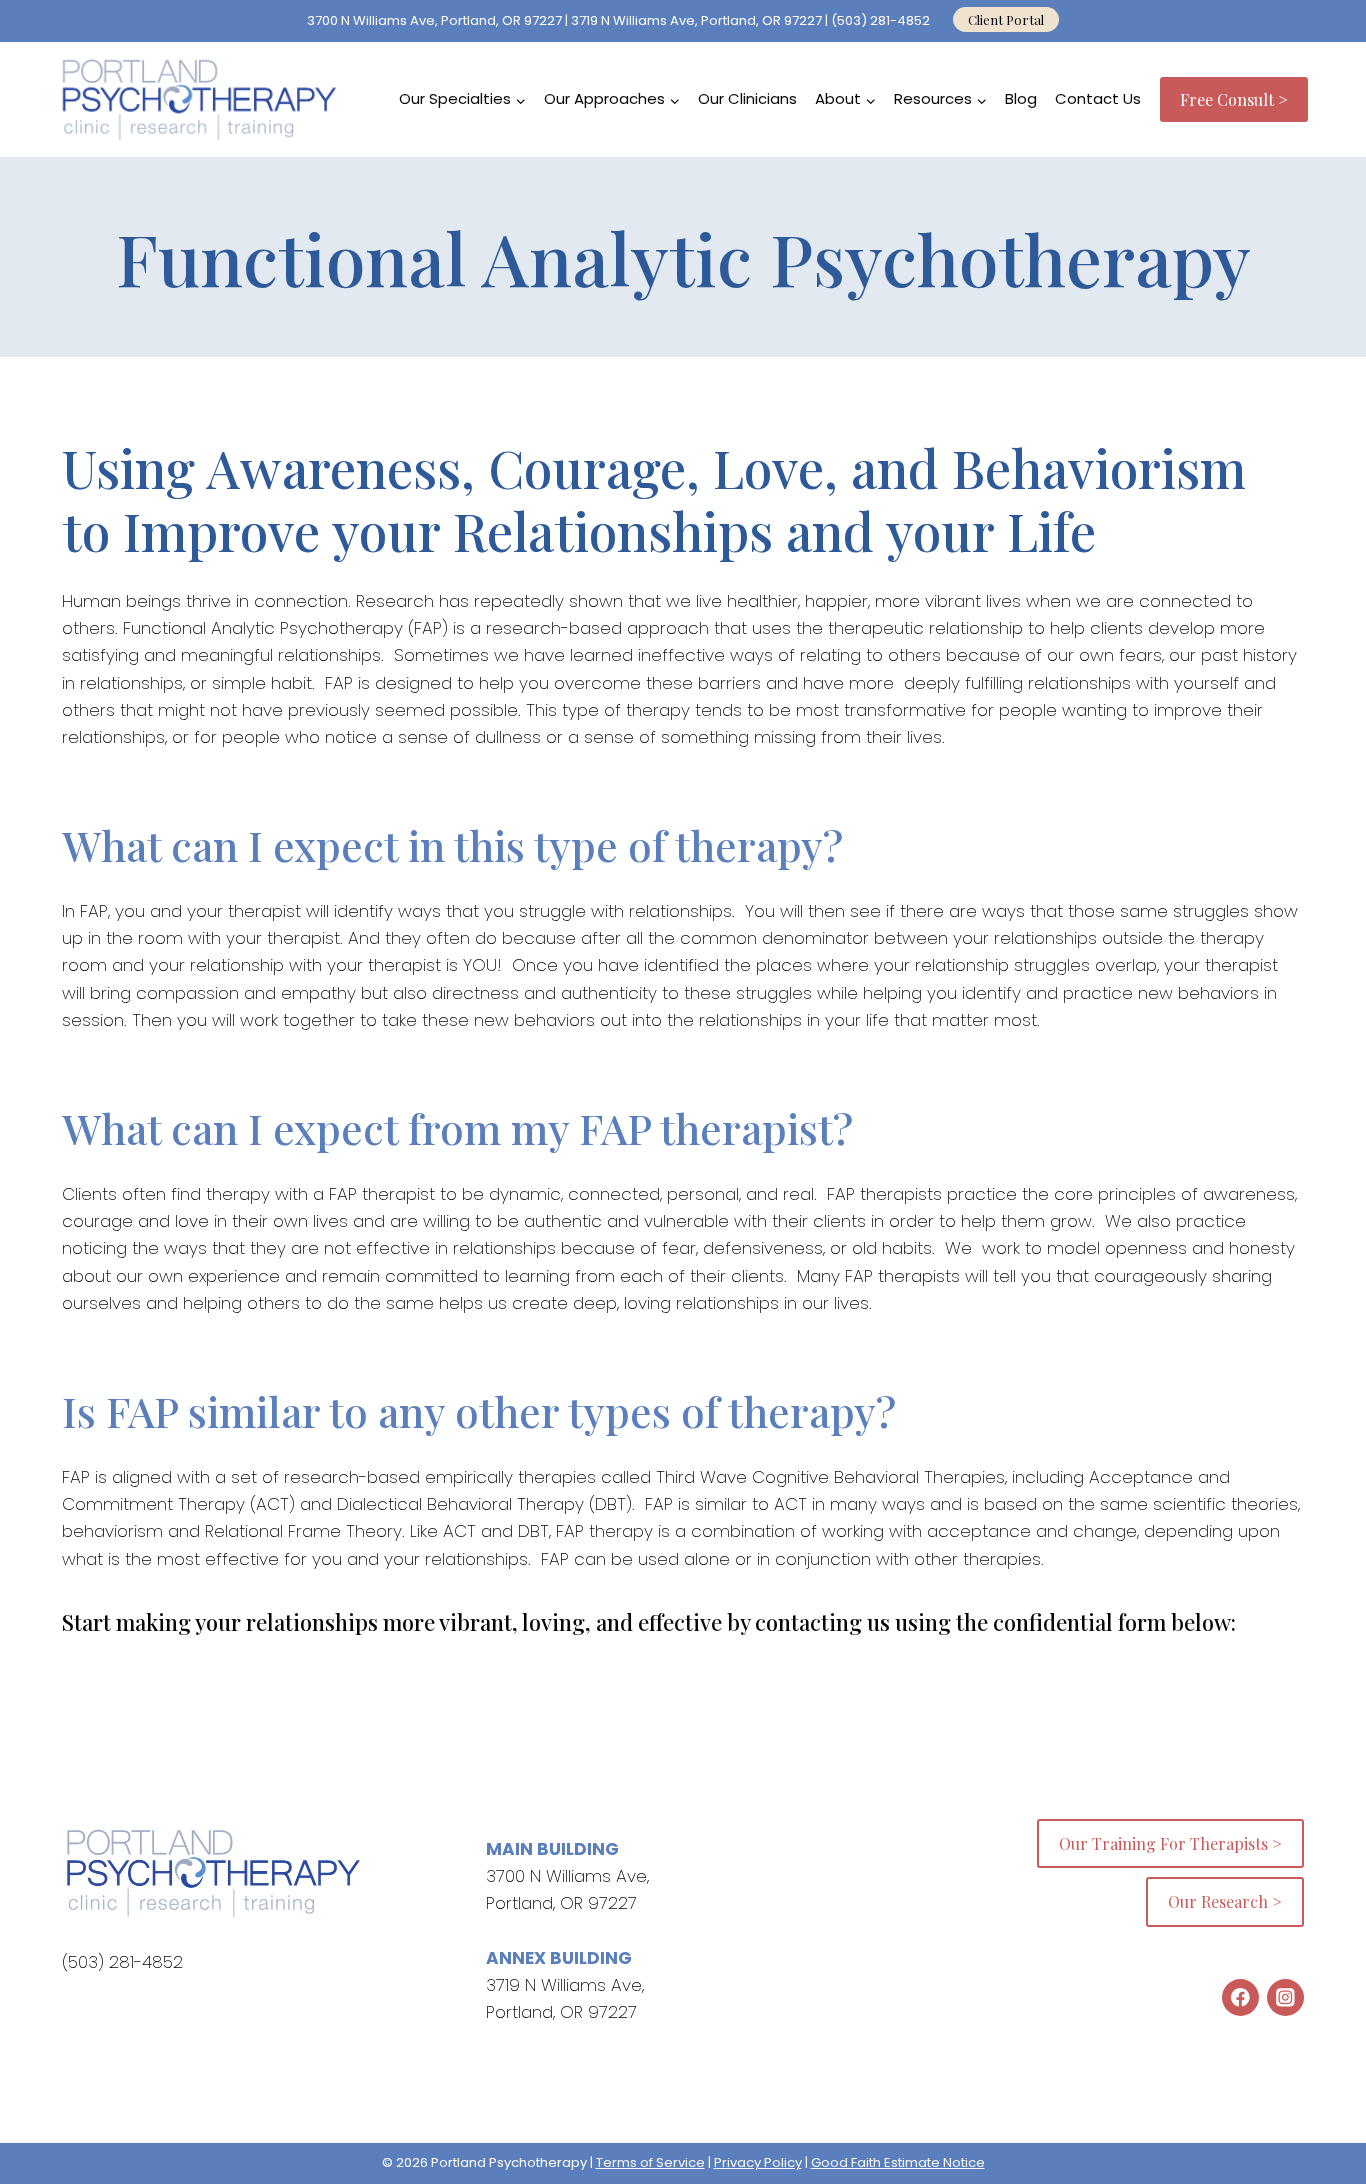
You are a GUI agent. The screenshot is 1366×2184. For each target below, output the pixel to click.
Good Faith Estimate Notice (898, 2162)
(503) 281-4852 (882, 20)
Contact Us (1098, 98)
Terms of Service (650, 2162)
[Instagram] (1285, 1997)
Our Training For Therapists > (1170, 1843)
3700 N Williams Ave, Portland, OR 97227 (434, 20)
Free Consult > (1234, 99)
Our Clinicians (747, 98)
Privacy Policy (758, 2162)
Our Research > (1225, 1901)
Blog (1021, 98)
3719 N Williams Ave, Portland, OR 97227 (696, 20)
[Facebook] (1240, 1997)
